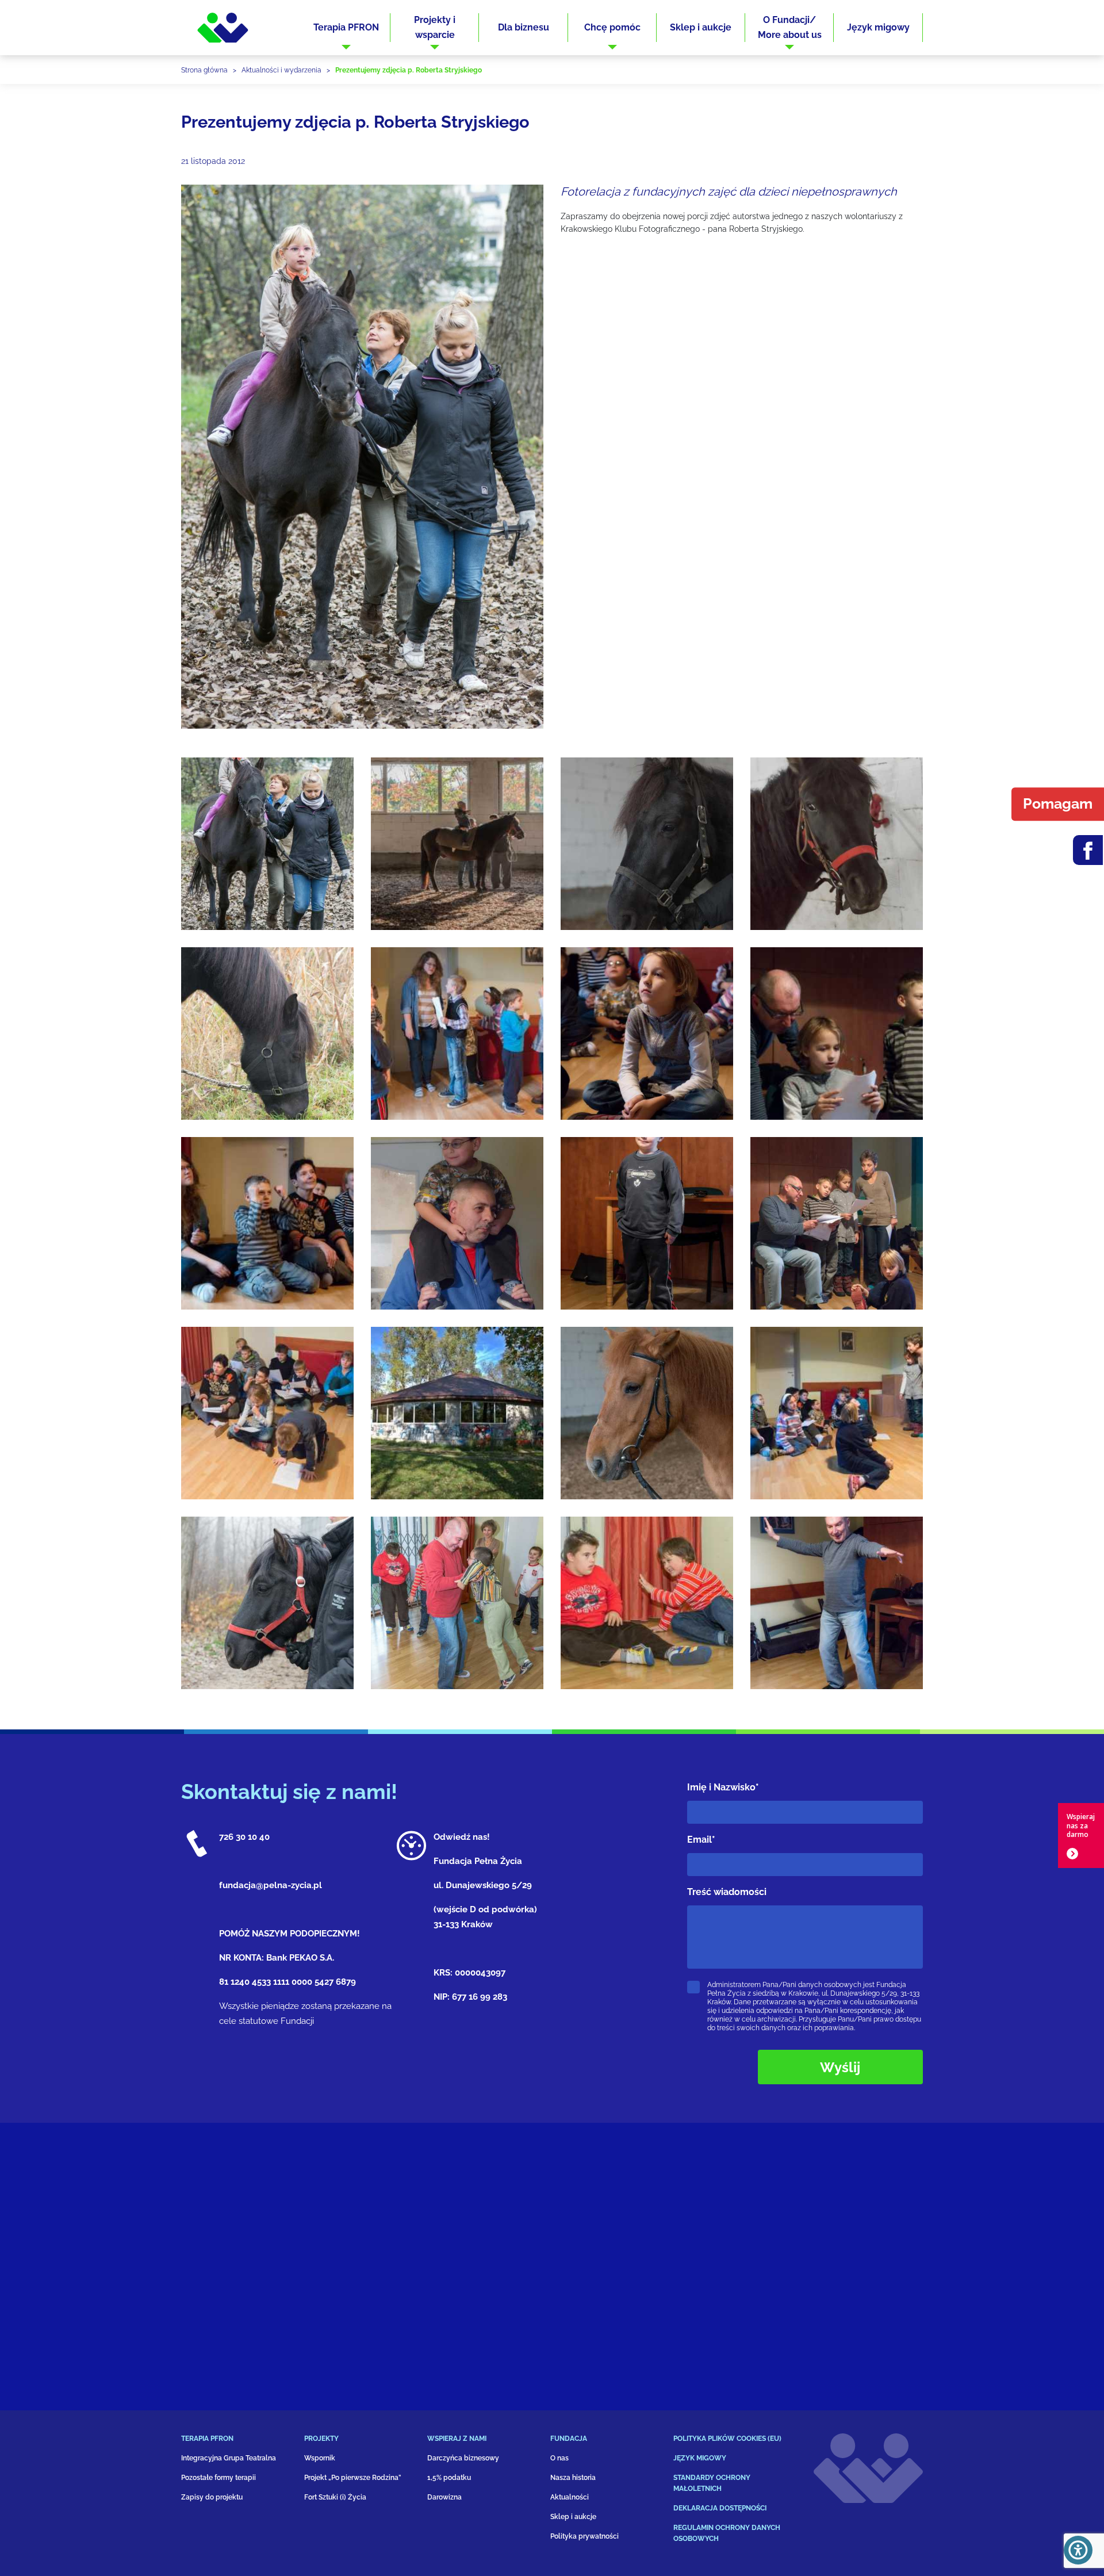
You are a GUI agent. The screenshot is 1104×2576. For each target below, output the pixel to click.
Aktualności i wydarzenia (281, 70)
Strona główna (204, 70)
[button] (346, 28)
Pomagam (1058, 803)
